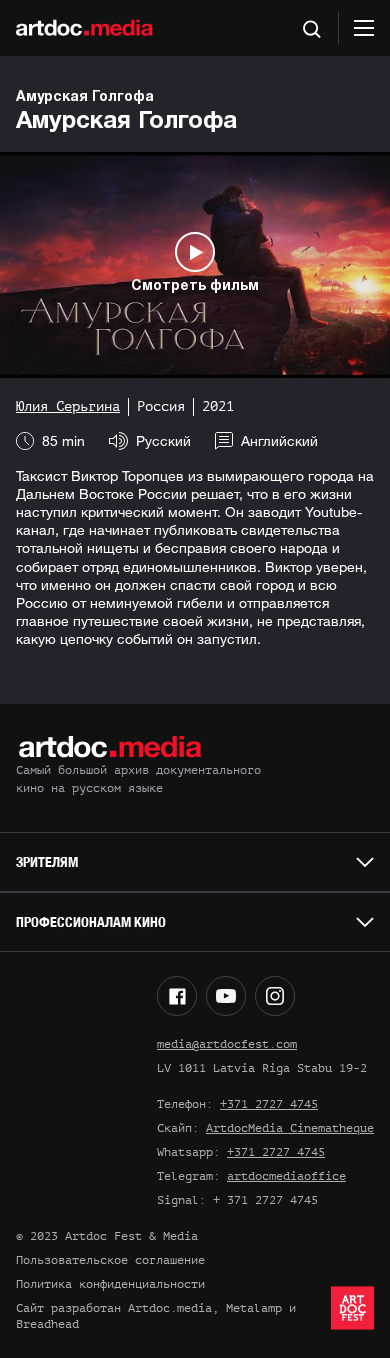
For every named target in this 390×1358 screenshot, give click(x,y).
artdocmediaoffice (286, 1176)
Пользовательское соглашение (110, 1260)
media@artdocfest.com (227, 1044)
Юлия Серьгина (68, 406)
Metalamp (254, 1308)
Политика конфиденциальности (110, 1284)
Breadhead (47, 1324)
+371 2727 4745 (269, 1104)
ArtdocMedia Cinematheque (290, 1128)
